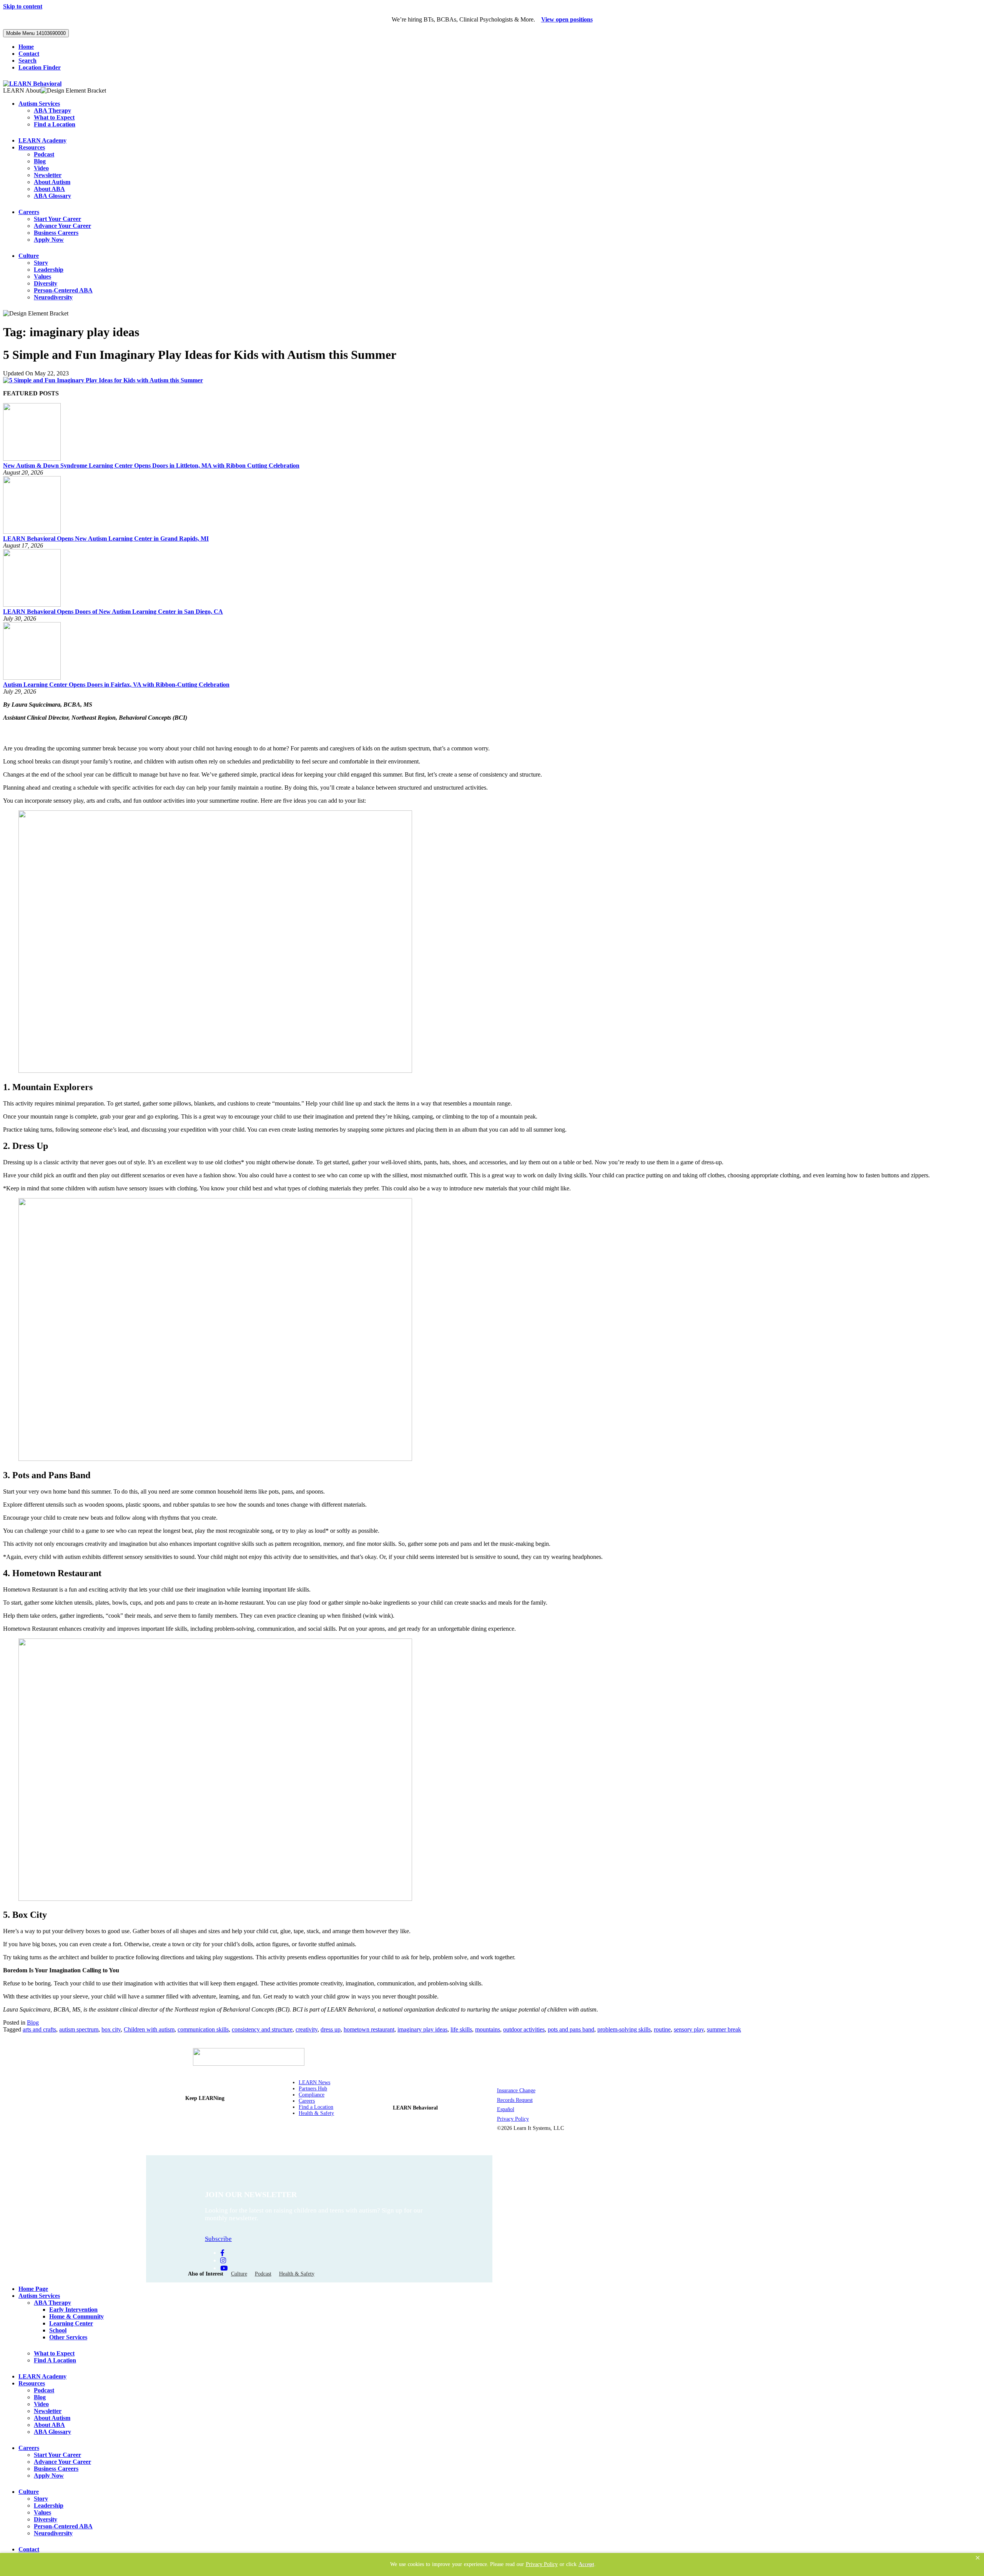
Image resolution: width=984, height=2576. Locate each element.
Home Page (33, 2289)
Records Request (515, 2100)
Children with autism (149, 2029)
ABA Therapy (52, 110)
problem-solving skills (624, 2029)
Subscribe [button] (218, 2239)
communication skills (203, 2029)
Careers (29, 212)
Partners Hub (313, 2089)
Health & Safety (316, 2113)
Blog (40, 161)
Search (27, 61)
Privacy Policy (513, 2119)
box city (111, 2029)
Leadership (49, 270)
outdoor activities (524, 2029)
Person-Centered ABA (63, 290)
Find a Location (55, 124)
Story (41, 263)
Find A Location (55, 2360)
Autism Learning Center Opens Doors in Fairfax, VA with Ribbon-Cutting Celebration (116, 685)
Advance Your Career (62, 226)
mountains (488, 2029)
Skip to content (23, 6)
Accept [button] (586, 2564)
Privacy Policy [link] (542, 2564)
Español (506, 2109)
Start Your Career (57, 219)
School (58, 2330)
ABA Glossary (52, 196)
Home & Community (76, 2316)
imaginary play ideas (422, 2029)
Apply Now (49, 240)
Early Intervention (73, 2310)
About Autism (52, 182)
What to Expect (54, 117)
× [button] (978, 2558)
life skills (461, 2029)
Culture (29, 256)
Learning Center (71, 2323)
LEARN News (314, 2082)
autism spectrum (79, 2029)
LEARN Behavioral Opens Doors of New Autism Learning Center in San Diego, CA (113, 612)
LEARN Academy (42, 140)
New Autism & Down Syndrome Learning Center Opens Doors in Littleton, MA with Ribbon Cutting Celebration (151, 466)
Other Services (68, 2337)
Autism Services (39, 104)
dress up (331, 2029)
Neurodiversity (53, 297)
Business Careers (56, 233)
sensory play (689, 2029)
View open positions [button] (567, 19)
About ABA (49, 189)
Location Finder (40, 67)
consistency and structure (262, 2029)
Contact (29, 54)
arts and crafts (39, 2029)
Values (42, 276)
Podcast (44, 154)
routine (662, 2029)
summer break (724, 2029)
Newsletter (48, 175)
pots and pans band (571, 2029)
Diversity (46, 283)
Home (26, 47)
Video (41, 168)
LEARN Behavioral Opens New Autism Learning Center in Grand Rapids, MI (106, 539)
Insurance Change (516, 2091)
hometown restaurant (369, 2029)
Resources (32, 147)
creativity (307, 2029)
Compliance (312, 2095)
